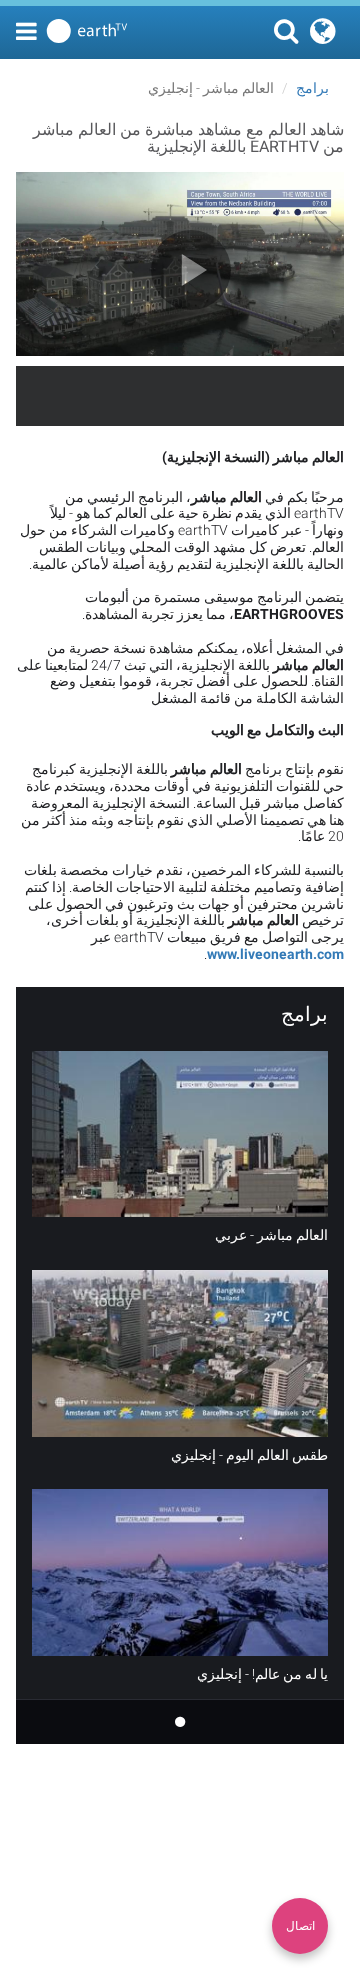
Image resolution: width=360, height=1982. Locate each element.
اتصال (300, 1926)
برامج (312, 88)
